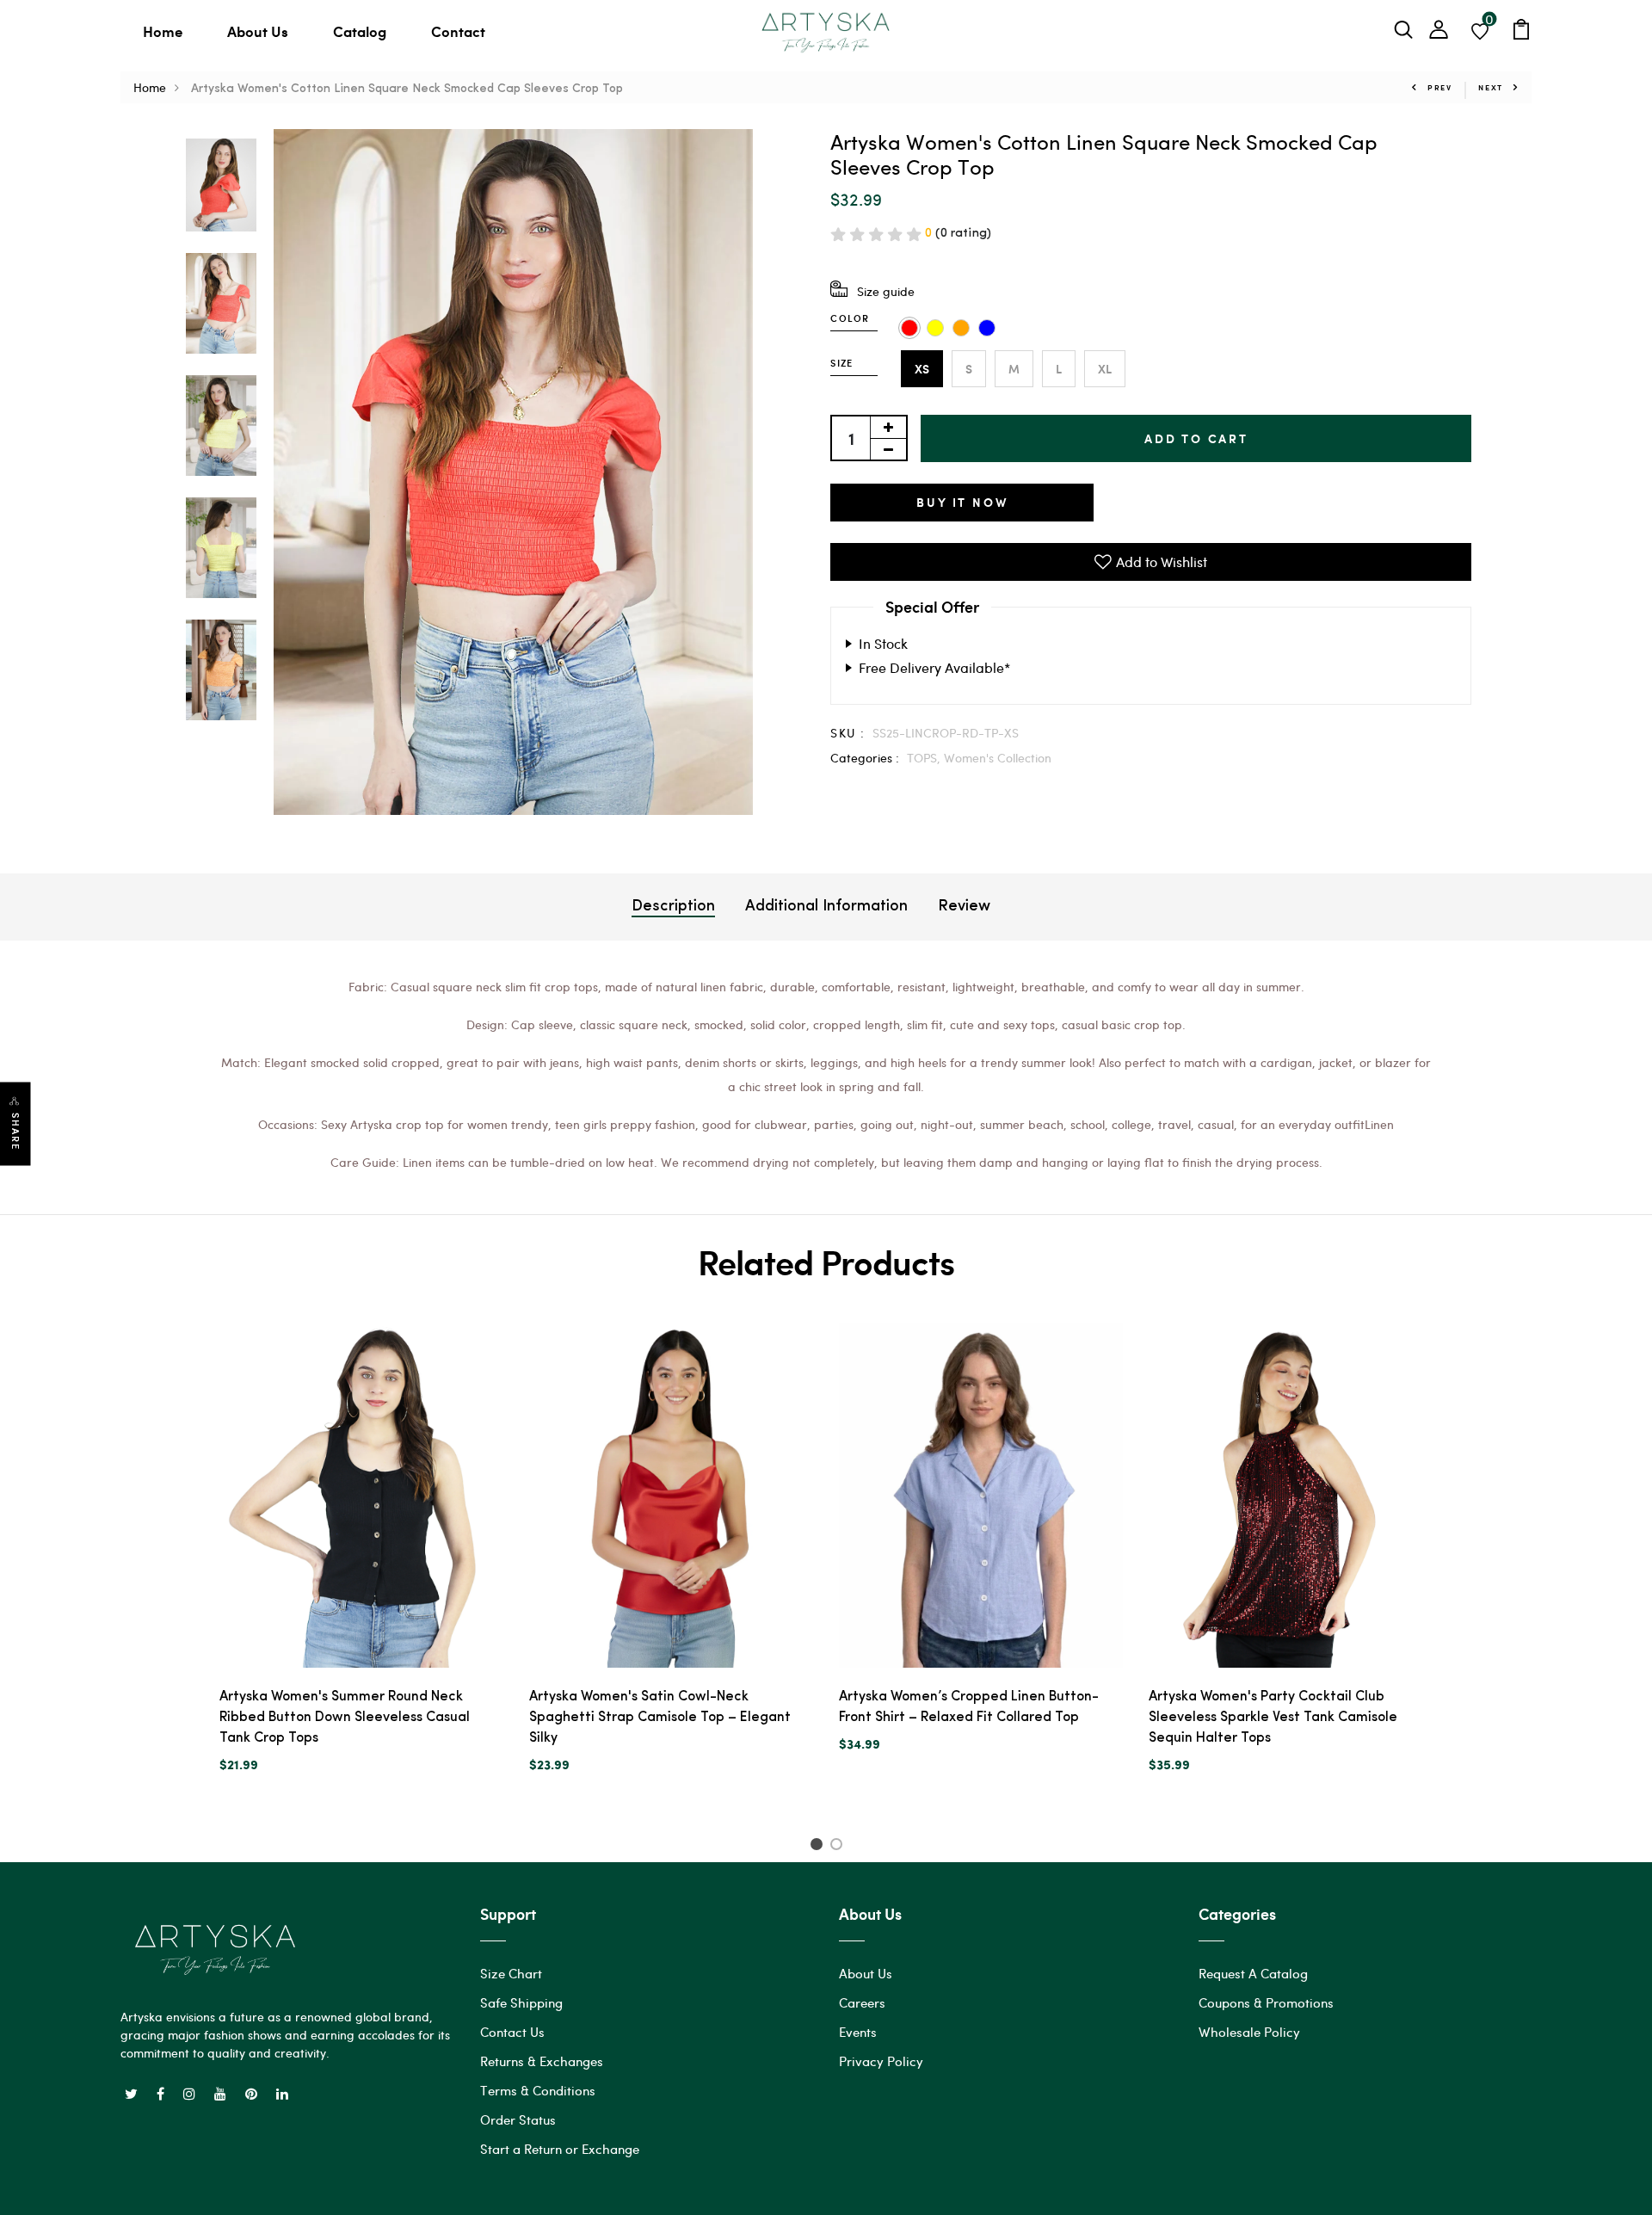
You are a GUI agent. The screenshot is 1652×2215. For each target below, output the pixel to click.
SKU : (848, 733)
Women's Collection (998, 758)
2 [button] (839, 1847)
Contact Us (512, 2032)
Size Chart (511, 1973)
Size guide (886, 291)
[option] (221, 186)
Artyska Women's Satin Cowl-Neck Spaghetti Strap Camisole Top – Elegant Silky (660, 1718)
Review (964, 907)
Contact (458, 31)
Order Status (518, 2119)
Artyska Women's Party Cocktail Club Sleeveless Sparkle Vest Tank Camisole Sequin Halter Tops (1273, 1718)
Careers (862, 2002)
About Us (258, 31)
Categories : (865, 758)
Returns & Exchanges (542, 2061)
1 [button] (819, 1847)
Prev (1440, 87)
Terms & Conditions (538, 2090)
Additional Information (826, 907)
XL (1105, 369)
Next (1491, 87)
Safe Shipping (521, 2002)
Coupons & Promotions (1266, 2002)
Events (858, 2032)
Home (163, 31)
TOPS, (925, 758)
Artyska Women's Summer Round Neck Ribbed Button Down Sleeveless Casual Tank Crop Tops (345, 1718)
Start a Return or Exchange (560, 2149)
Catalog (360, 31)
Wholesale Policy (1249, 2032)
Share (15, 1132)
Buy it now (962, 502)
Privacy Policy (881, 2061)
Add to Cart (1196, 438)
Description (673, 907)
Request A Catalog (1253, 1973)
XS (922, 369)
